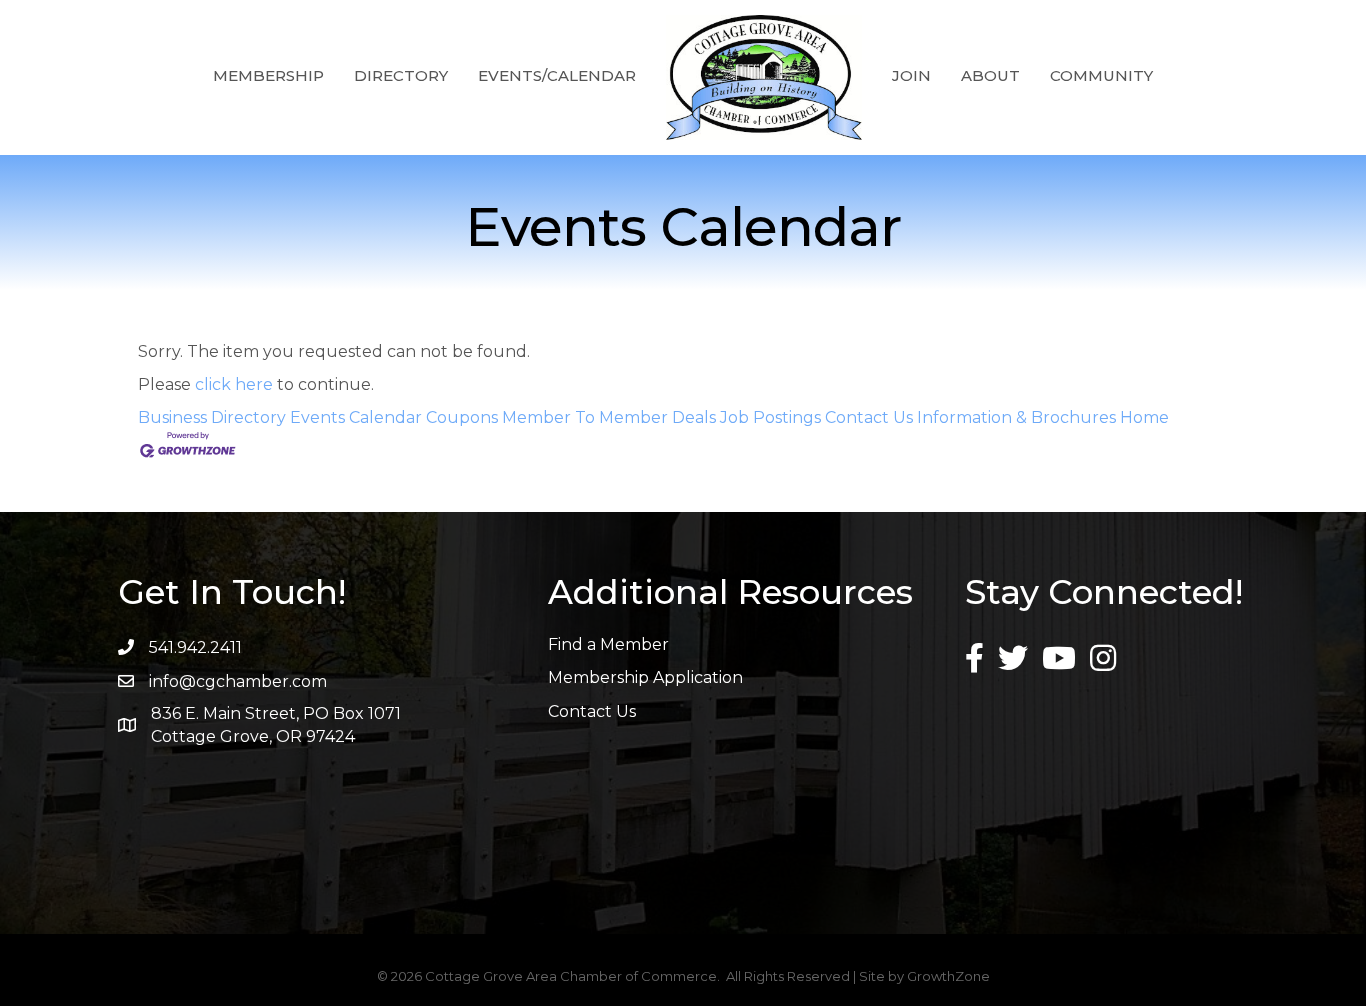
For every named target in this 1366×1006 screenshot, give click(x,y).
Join (911, 75)
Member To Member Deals (609, 417)
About (990, 75)
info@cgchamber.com (238, 681)
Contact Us (869, 417)
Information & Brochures (1016, 417)
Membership (268, 75)
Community (1101, 75)
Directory (401, 75)
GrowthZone (948, 976)
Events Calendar (356, 417)
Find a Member (608, 644)
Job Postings (770, 417)
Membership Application (645, 677)
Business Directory (212, 417)
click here (234, 384)
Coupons (462, 417)
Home (1144, 417)
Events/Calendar (557, 75)
